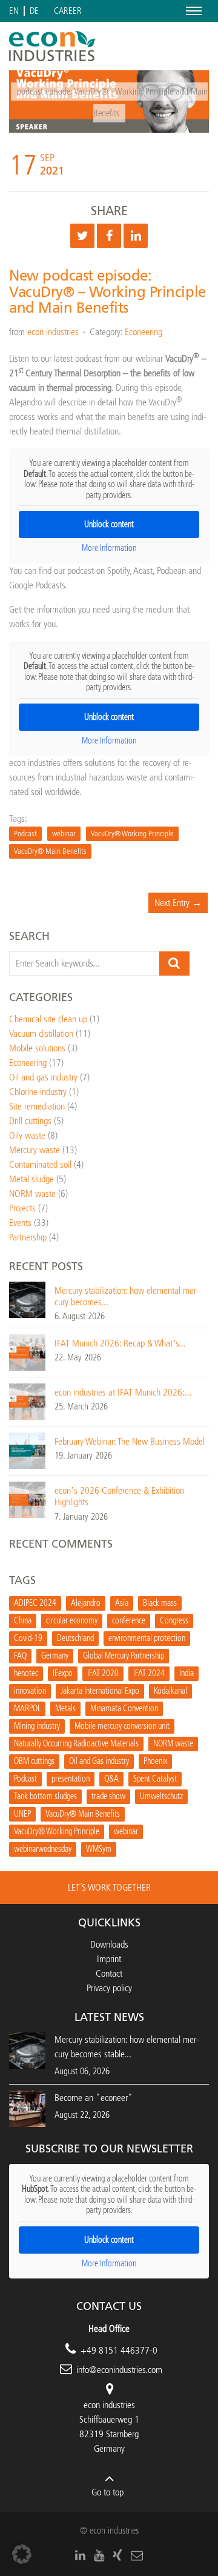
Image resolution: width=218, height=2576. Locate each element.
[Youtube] (99, 2555)
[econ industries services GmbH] (52, 46)
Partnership (28, 1237)
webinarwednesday (43, 1849)
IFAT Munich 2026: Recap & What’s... (120, 1343)
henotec (26, 1673)
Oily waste (27, 1135)
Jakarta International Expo (100, 1691)
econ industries (53, 332)
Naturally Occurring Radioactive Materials (76, 1744)
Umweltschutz (161, 1796)
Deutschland (75, 1638)
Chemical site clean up (48, 1019)
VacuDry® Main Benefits (50, 851)
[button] (22, 2554)
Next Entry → (178, 903)
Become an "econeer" (94, 2098)
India (187, 1673)
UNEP (22, 1814)
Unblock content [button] (109, 524)
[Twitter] (82, 236)
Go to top (107, 2492)
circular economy (72, 1621)
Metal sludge (31, 1179)
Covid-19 (28, 1638)
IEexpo (63, 1673)
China (23, 1621)
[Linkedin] (136, 236)
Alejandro (86, 1603)
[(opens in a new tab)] (27, 2108)
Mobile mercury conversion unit (122, 1726)
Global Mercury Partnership (124, 1656)
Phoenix (155, 1761)
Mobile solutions (37, 1048)
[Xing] (117, 2555)
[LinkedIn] (80, 2555)
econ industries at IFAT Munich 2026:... (123, 1392)
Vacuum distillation (41, 1033)
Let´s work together (109, 1887)
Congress (174, 1621)
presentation (71, 1779)
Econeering (144, 332)
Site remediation (37, 1106)
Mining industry (37, 1726)
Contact (109, 1973)
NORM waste (32, 1193)
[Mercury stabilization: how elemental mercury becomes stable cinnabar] (27, 1299)
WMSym (99, 1849)
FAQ (20, 1656)
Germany (55, 1656)
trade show (108, 1796)
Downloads (109, 1944)
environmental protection (147, 1638)
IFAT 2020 (103, 1673)
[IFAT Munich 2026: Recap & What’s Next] (27, 1352)
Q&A (111, 1779)
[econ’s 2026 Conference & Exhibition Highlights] (27, 1499)
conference (129, 1621)
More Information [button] (109, 548)
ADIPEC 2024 (35, 1603)
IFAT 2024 (149, 1673)
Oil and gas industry (43, 1077)
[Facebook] (109, 236)
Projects (22, 1208)
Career (68, 11)
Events (20, 1223)
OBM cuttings (34, 1761)
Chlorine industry (38, 1092)
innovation (30, 1691)
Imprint (109, 1959)
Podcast (25, 834)
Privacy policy (109, 1988)
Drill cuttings (30, 1121)
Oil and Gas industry (99, 1761)
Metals (65, 1709)
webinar (64, 834)
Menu (192, 11)
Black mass (160, 1603)
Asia (122, 1603)
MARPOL (27, 1709)
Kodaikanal (170, 1691)
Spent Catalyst (155, 1779)
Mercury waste (35, 1150)
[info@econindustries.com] (137, 2555)
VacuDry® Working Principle (132, 834)
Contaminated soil (40, 1164)
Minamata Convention (124, 1709)
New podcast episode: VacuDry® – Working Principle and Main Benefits (107, 292)
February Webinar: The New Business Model (130, 1441)
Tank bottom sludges (45, 1796)
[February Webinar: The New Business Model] (27, 1450)
